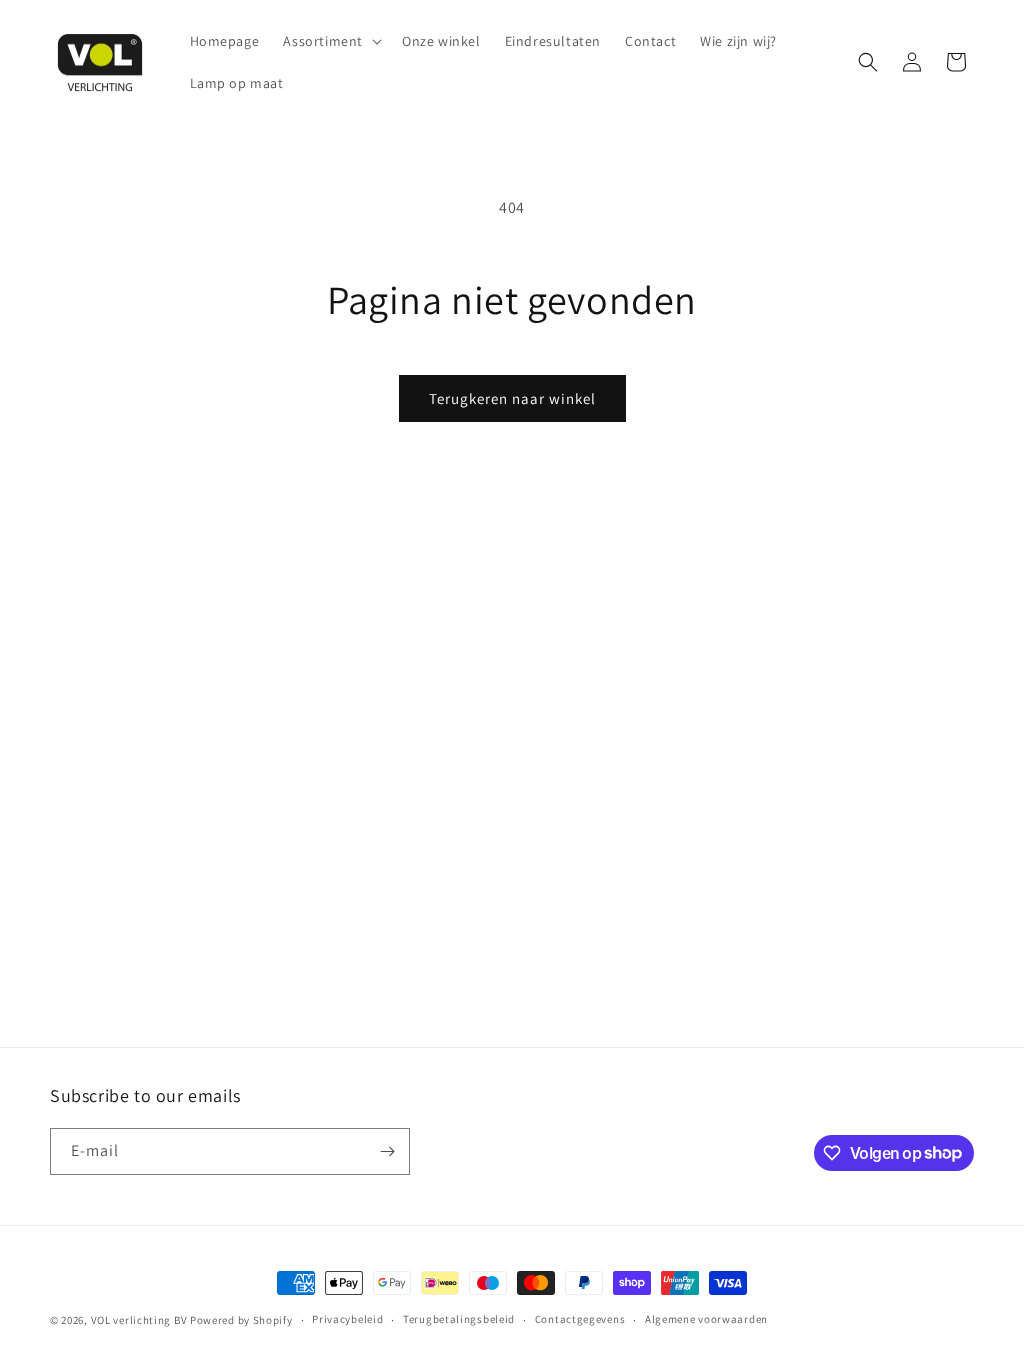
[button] (330, 41)
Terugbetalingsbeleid (459, 1319)
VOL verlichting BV (139, 1320)
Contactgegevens (580, 1319)
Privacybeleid (347, 1319)
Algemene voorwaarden (706, 1319)
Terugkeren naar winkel (512, 398)
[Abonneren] (387, 1151)
